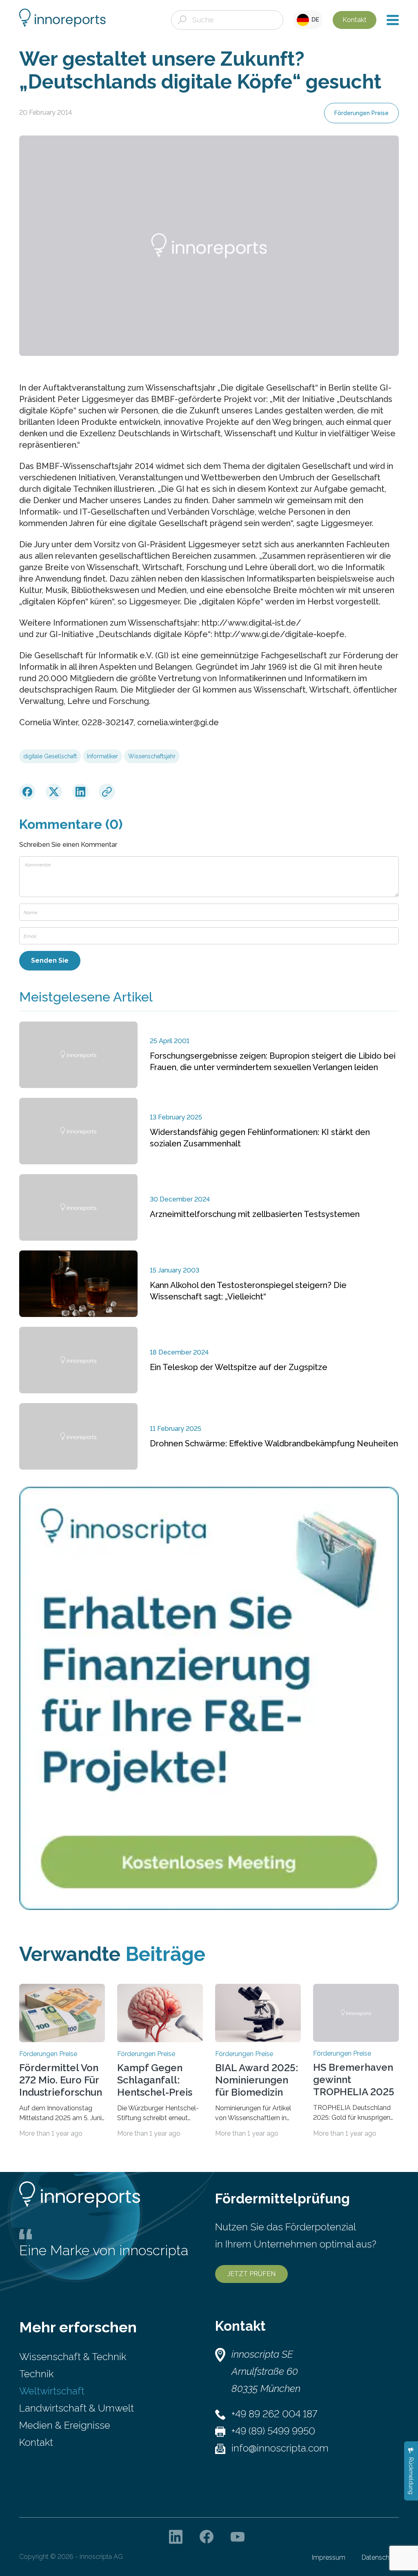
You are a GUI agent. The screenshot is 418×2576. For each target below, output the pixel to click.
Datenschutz (380, 2557)
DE (314, 20)
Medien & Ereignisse (65, 2425)
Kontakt (355, 20)
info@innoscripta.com (280, 2448)
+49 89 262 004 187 (274, 2414)
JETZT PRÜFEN (251, 2274)
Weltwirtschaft (52, 2391)
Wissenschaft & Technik (73, 2357)
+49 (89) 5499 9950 (273, 2431)
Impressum (329, 2557)
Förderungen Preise (361, 113)
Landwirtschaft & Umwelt (77, 2408)
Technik (36, 2374)
